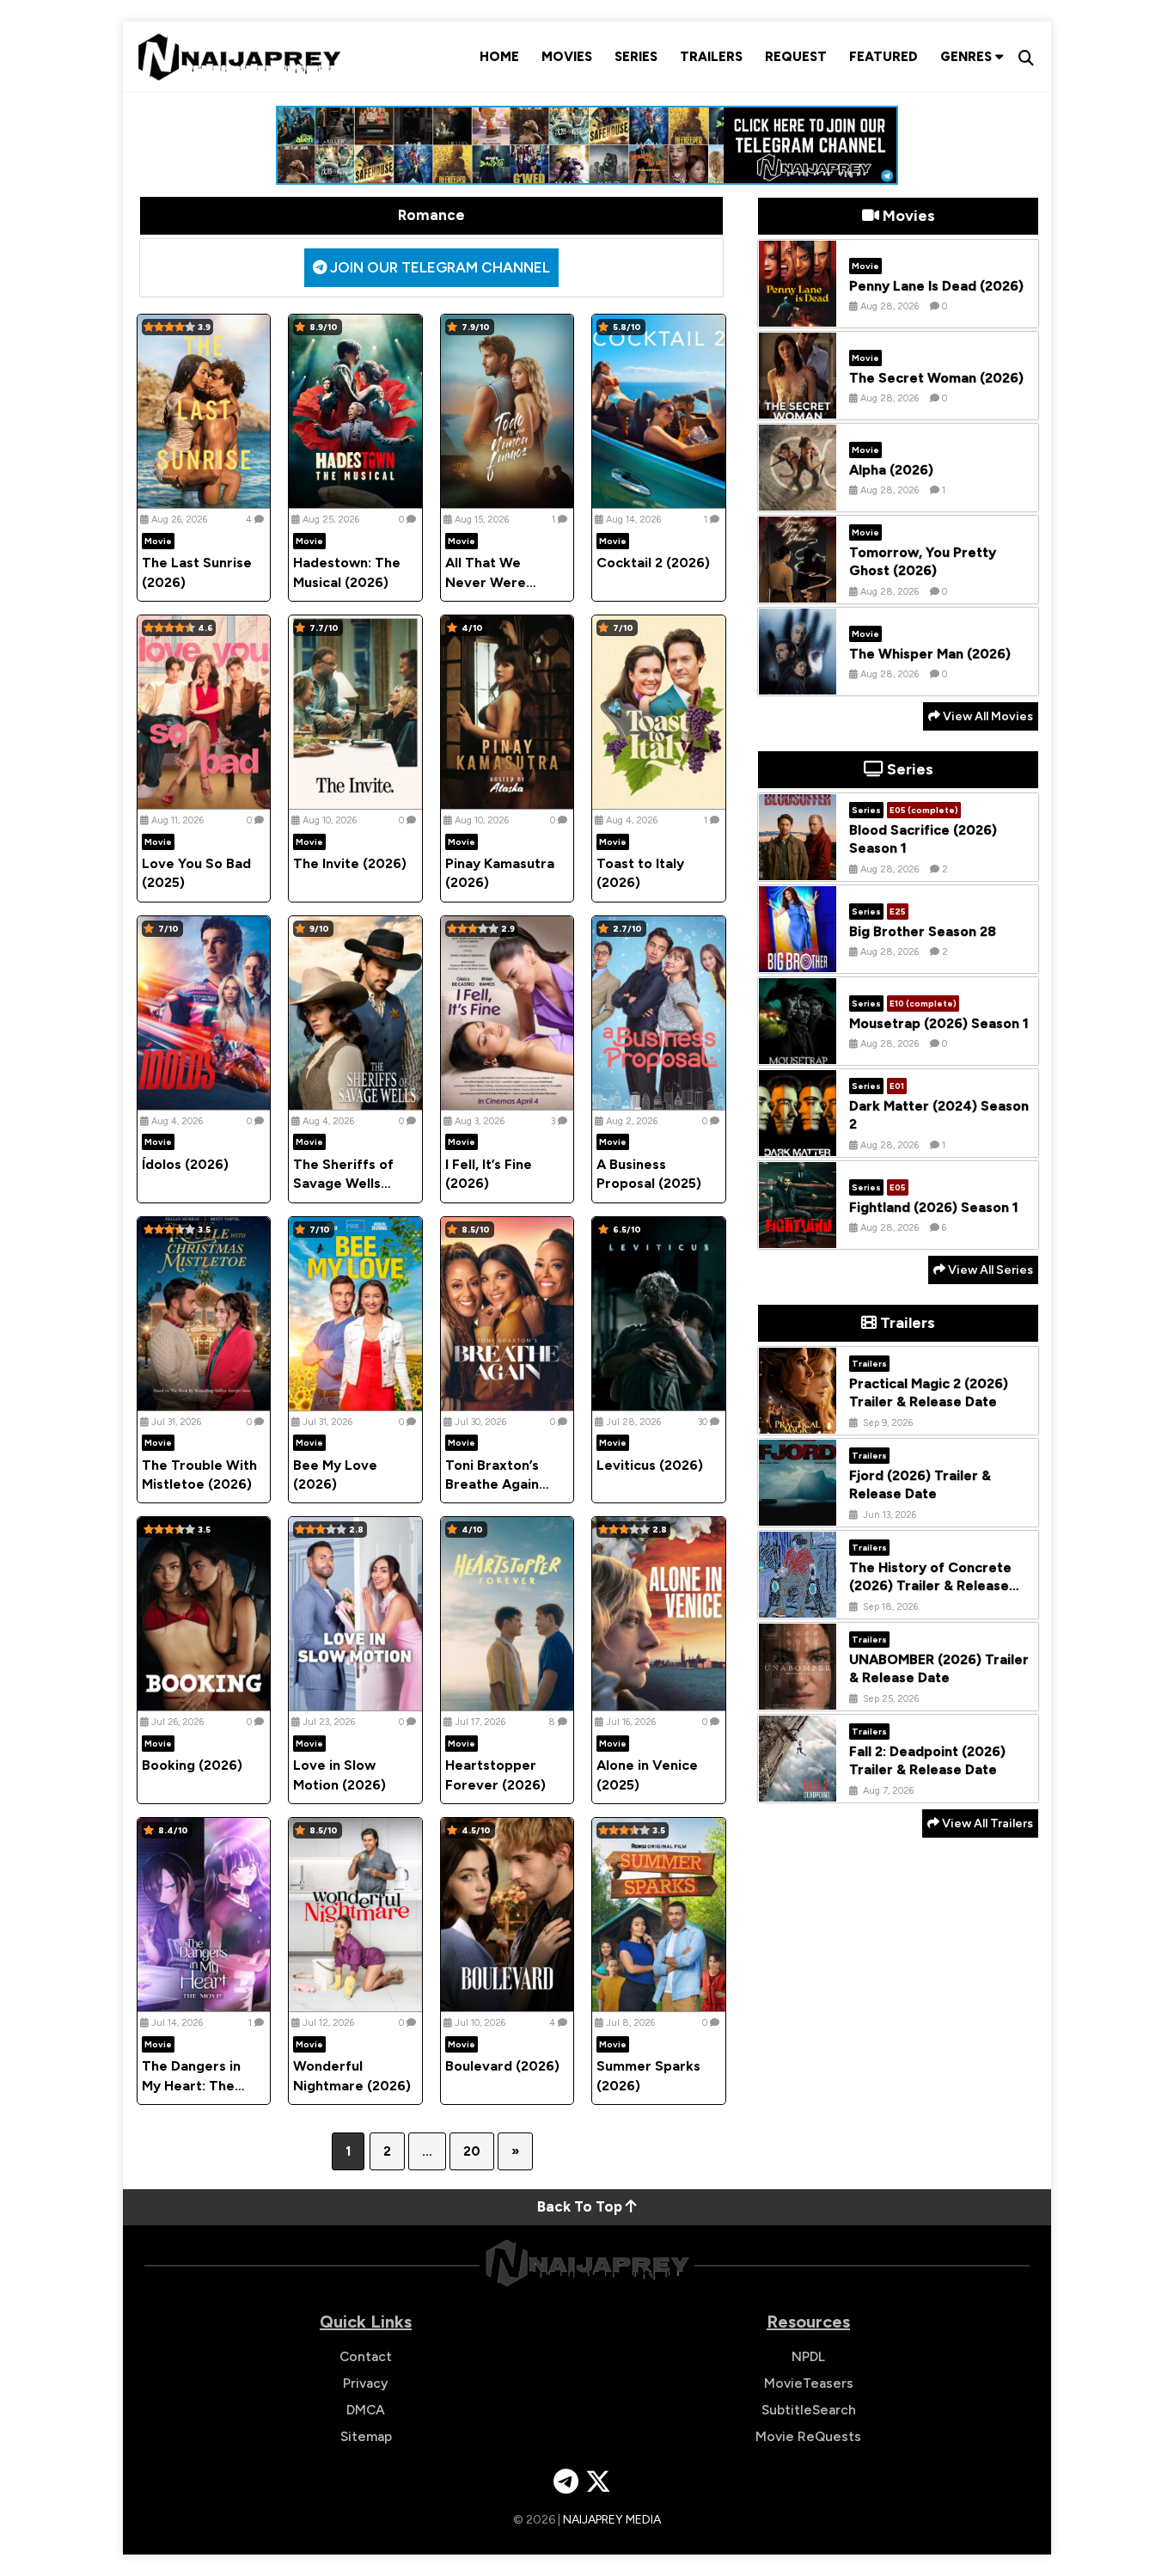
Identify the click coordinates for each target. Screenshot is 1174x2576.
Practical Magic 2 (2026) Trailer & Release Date (929, 1392)
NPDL (808, 2356)
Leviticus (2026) (650, 1465)
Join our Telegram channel (438, 267)
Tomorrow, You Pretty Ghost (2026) (923, 561)
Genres (968, 57)
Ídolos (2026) (185, 1164)
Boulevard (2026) (502, 2066)
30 (703, 1422)
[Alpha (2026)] (798, 498)
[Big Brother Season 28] (798, 959)
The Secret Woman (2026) (936, 377)
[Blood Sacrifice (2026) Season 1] (798, 867)
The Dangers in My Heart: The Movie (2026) (191, 2085)
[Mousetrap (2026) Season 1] (798, 1051)
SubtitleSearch (809, 2410)
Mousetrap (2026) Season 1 (939, 1022)
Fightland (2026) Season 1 (934, 1206)
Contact (366, 2356)
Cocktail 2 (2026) (653, 563)
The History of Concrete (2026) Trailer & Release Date (930, 1585)
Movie (158, 541)
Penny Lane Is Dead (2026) (936, 285)
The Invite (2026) (350, 863)
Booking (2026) (192, 1765)
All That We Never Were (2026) (486, 582)
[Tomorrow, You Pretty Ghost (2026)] (798, 590)
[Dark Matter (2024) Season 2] (798, 1143)
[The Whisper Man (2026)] (798, 682)
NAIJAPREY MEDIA (612, 2520)
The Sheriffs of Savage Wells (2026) (343, 1184)
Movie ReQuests (808, 2436)
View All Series (989, 1270)
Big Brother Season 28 (923, 930)
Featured (884, 57)
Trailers (711, 57)
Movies (567, 57)
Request (796, 57)
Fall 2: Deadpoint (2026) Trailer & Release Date (927, 1760)
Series (636, 57)
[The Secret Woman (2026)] (798, 406)
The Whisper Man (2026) (930, 653)
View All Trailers (986, 1823)
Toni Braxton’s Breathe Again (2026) (492, 1484)
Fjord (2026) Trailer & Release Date (920, 1484)
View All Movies (987, 716)
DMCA (366, 2410)
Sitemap (366, 2436)
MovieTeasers (809, 2383)
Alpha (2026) (891, 469)
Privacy (366, 2383)
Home (499, 57)
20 (472, 2151)
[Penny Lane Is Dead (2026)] (798, 314)
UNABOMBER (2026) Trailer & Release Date (939, 1668)
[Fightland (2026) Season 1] (798, 1235)
